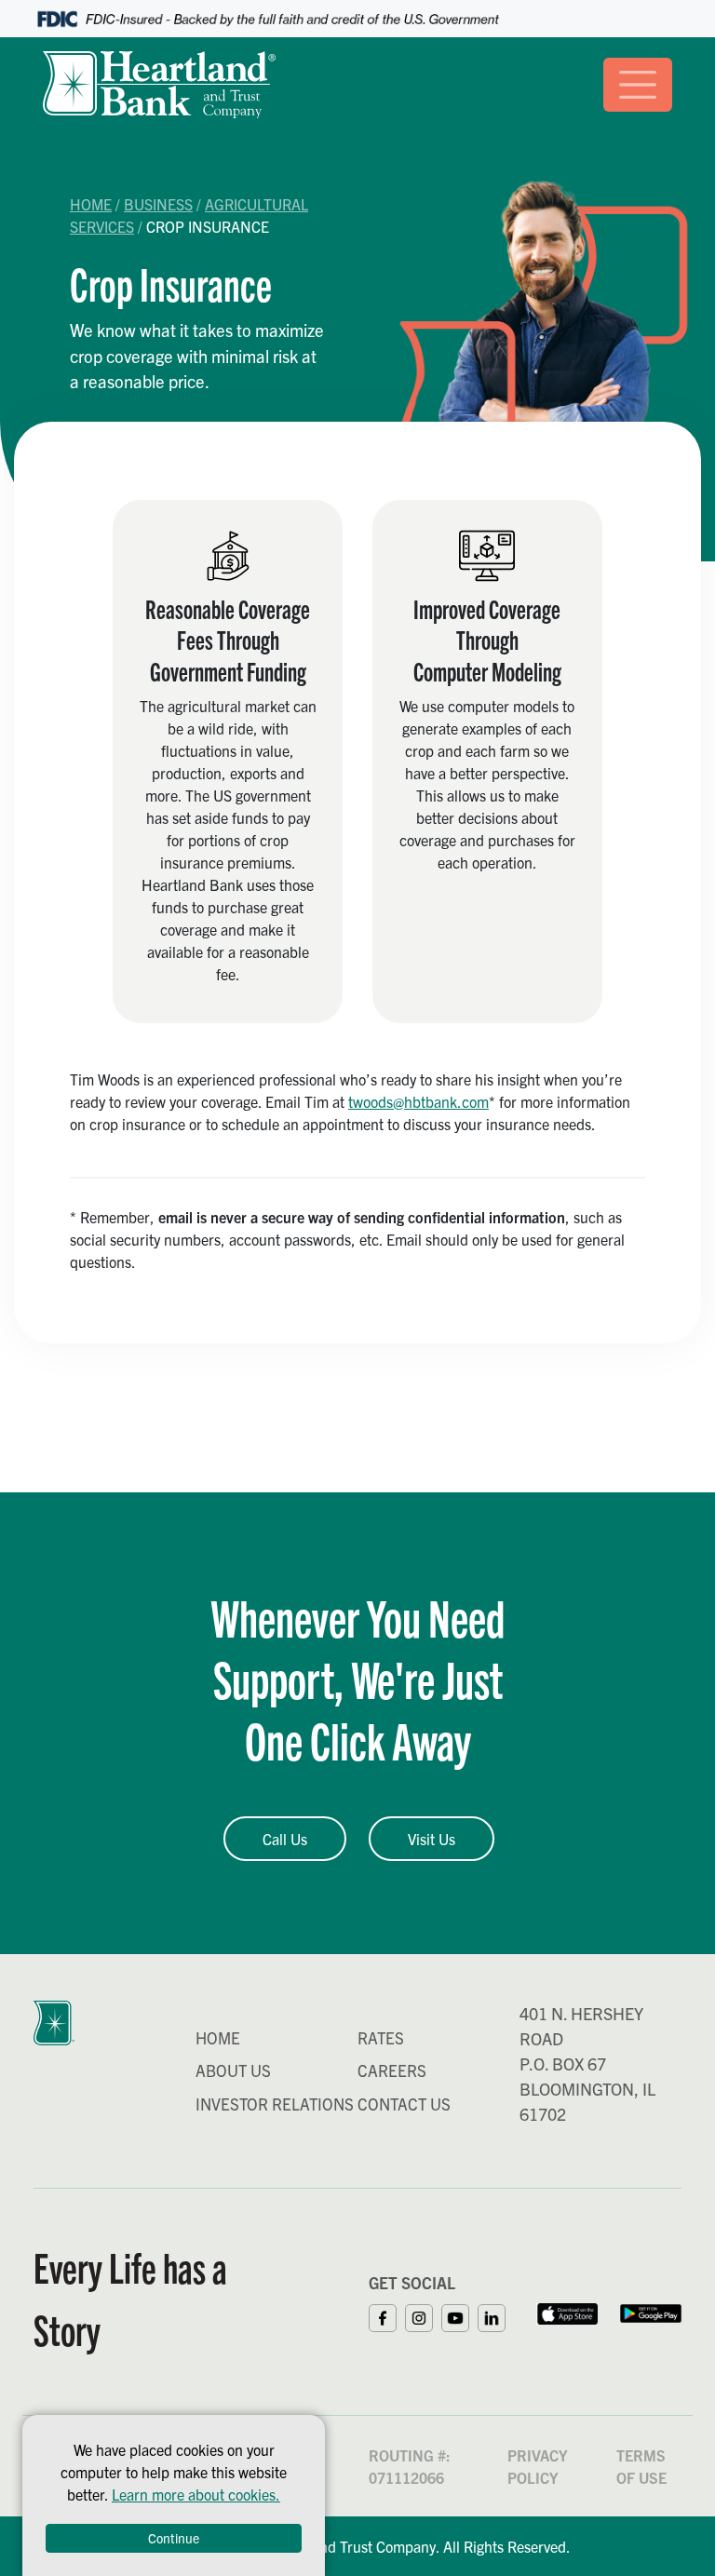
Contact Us (404, 2104)
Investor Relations (275, 2104)
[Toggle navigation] (638, 85)
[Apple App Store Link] (567, 2311)
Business (158, 204)
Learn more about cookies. (196, 2494)
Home (91, 204)
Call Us (285, 1839)
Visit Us (432, 1839)
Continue (174, 2538)
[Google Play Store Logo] (651, 2311)
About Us (233, 2070)
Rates (381, 2037)
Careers (392, 2070)
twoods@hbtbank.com (418, 1101)
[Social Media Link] (387, 2315)
